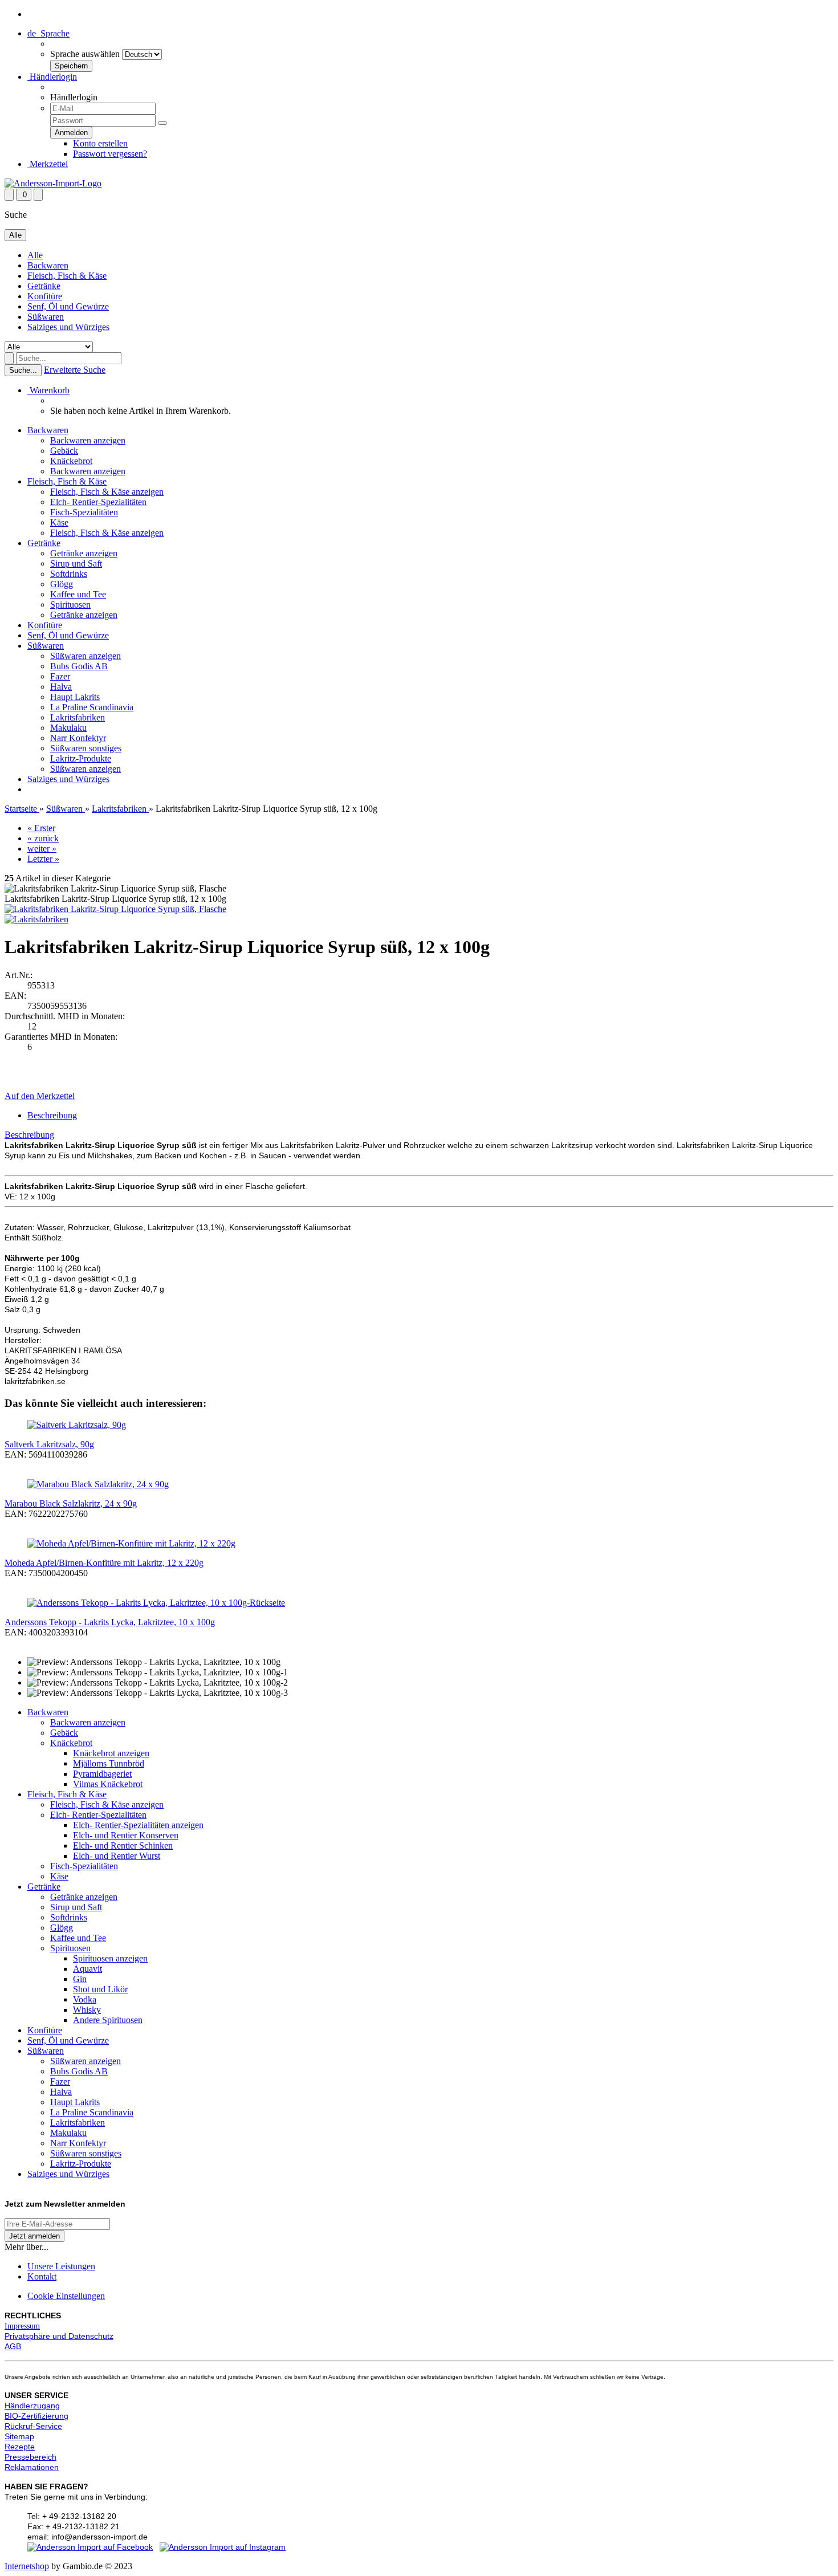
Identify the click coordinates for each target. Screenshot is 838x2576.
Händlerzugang (32, 2406)
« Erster (41, 828)
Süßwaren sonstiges (86, 748)
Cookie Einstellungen (66, 2296)
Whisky (87, 2010)
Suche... (23, 370)
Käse (59, 522)
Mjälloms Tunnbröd (109, 1763)
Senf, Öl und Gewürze (68, 306)
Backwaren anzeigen (88, 440)
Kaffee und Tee (78, 594)
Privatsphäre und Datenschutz (59, 2336)
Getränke (44, 286)
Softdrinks (69, 574)
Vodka (85, 1999)
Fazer (60, 676)
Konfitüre (45, 296)
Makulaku (68, 728)
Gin (80, 1979)
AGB (13, 2346)
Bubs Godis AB (79, 666)
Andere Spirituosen (108, 2020)
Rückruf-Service (33, 2426)
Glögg (62, 584)
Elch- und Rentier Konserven (126, 1835)
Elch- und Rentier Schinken (123, 1845)
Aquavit (88, 1969)
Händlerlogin (52, 77)
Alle (35, 255)
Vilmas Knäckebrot (108, 1784)
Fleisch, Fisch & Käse (67, 276)
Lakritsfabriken (78, 717)
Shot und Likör (100, 1989)
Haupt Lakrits (75, 697)
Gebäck (64, 451)
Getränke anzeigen (84, 553)
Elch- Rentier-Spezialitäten (98, 502)
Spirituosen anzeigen (110, 1958)
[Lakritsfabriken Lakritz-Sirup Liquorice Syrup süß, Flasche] (115, 909)
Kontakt (42, 2276)
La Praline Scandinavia (92, 707)
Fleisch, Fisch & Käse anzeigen (107, 492)
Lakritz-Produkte (81, 758)
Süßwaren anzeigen (86, 656)
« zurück (43, 838)
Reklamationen (32, 2467)
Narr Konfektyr (78, 738)
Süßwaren (46, 317)
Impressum (22, 2326)
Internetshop (27, 2566)
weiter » (42, 849)
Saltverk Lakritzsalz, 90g (49, 1444)
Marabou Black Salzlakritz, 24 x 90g (71, 1503)
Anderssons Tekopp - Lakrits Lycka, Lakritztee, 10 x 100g (110, 1622)
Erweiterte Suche (75, 370)
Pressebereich (30, 2457)
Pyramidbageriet (102, 1774)
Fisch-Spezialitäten (84, 512)
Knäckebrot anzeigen (111, 1753)
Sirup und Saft (76, 563)
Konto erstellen (100, 143)
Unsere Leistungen (61, 2266)
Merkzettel (48, 164)
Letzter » (43, 859)
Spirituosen (70, 605)
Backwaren (48, 265)
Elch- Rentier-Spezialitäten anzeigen (138, 1825)
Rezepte (20, 2447)
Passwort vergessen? (110, 154)
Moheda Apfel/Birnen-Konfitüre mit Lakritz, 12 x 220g (104, 1563)
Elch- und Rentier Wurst (117, 1856)
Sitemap (19, 2436)
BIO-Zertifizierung (36, 2416)
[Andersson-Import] (53, 183)
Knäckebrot (71, 461)
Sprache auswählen (85, 54)
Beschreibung (52, 1115)
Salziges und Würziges (68, 327)
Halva (61, 687)
